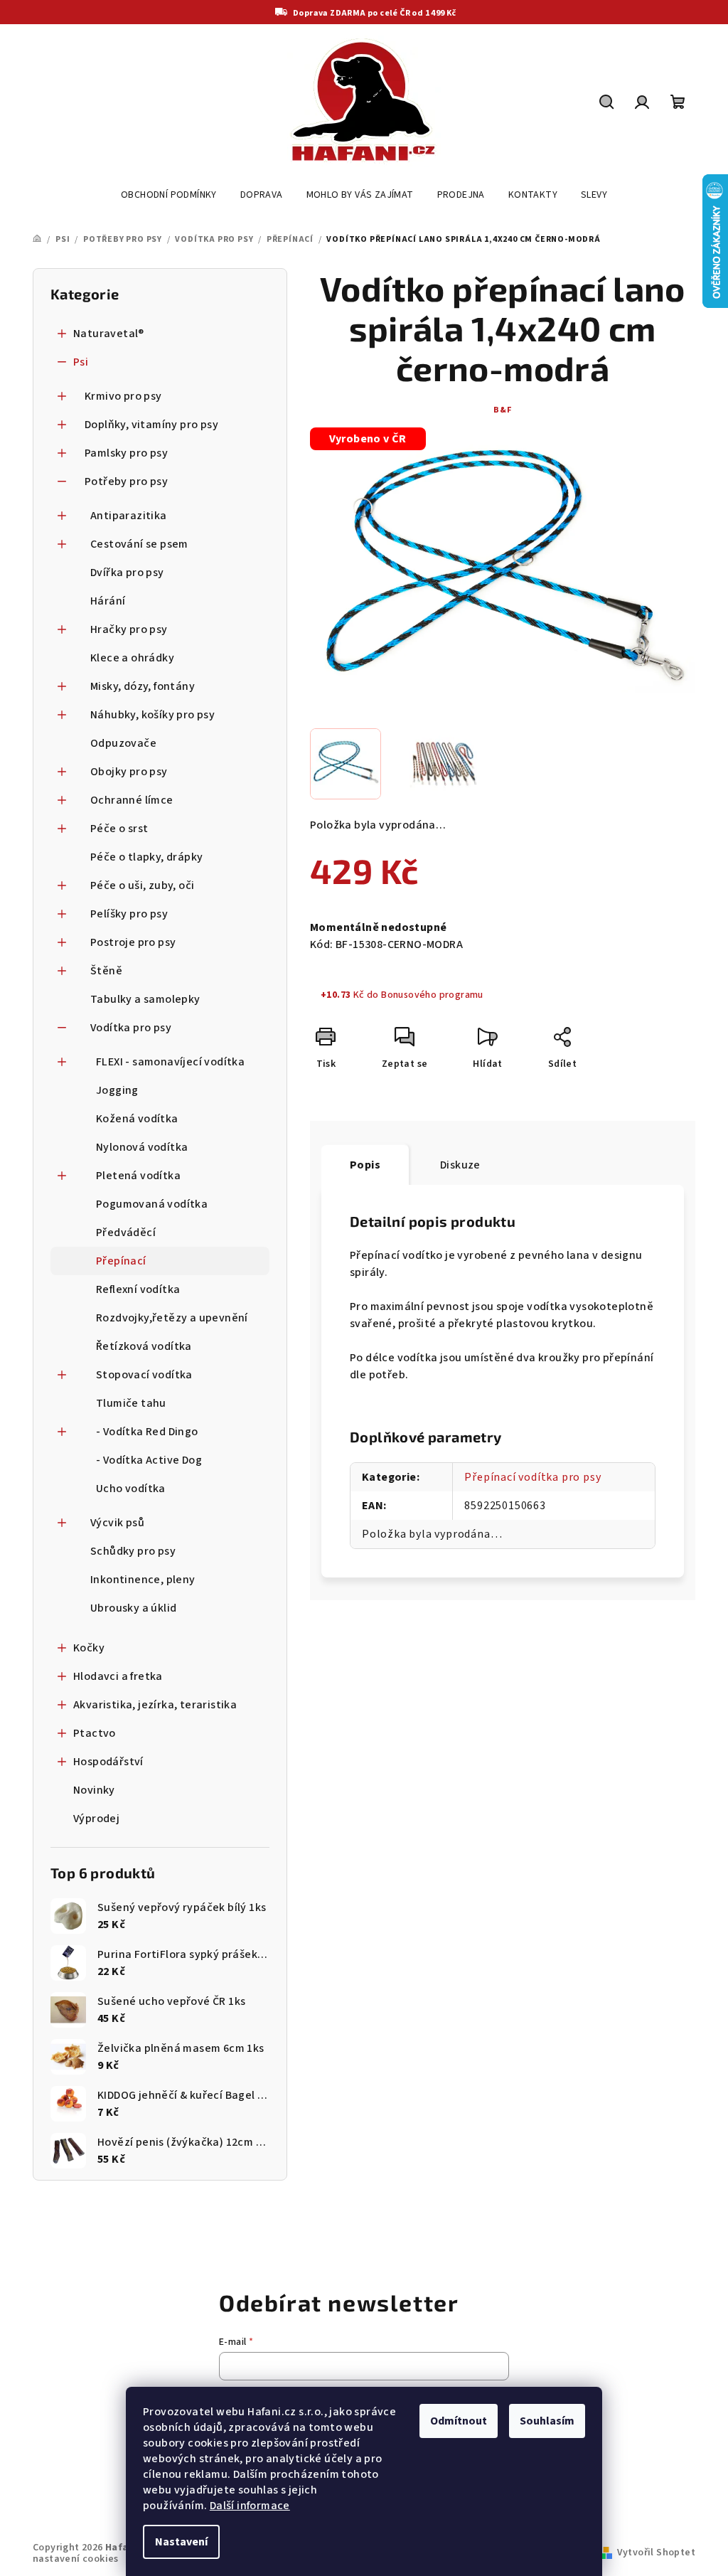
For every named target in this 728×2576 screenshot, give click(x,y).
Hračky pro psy (129, 629)
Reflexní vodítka (138, 1289)
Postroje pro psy (133, 942)
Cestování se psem (139, 544)
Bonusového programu (432, 995)
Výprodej (96, 1819)
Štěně (106, 971)
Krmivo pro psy (123, 396)
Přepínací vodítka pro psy (532, 1477)
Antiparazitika (129, 516)
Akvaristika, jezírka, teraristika (155, 1705)
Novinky (94, 1790)
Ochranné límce (132, 800)
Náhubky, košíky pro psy (152, 715)
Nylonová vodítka (142, 1147)
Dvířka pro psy (127, 573)
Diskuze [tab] (460, 1165)
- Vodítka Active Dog (149, 1460)
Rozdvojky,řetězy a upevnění (172, 1318)
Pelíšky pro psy (129, 914)
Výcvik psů (117, 1523)
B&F (502, 410)
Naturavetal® (109, 334)
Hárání (108, 601)
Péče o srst (119, 829)
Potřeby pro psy (126, 481)
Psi (81, 362)
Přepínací (121, 1261)
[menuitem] (169, 195)
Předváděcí (126, 1233)
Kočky (89, 1648)
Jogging (117, 1090)
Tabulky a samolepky (145, 999)
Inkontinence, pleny (143, 1580)
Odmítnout (459, 2421)
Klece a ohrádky (132, 658)
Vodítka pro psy (131, 1028)
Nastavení (181, 2542)
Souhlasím (547, 2421)
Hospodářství (108, 1762)
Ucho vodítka (131, 1489)
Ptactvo (95, 1733)
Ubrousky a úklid (133, 1608)
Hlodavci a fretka (118, 1676)
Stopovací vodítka (144, 1375)
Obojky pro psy (129, 772)
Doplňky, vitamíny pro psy (151, 425)
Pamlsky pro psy (126, 453)
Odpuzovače (123, 743)
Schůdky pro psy (133, 1551)
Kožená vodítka (137, 1119)
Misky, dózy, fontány (143, 686)
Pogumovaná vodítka (152, 1204)
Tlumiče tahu (131, 1403)
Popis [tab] (365, 1165)
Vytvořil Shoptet (656, 2553)
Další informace (250, 2506)
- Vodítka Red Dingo (147, 1432)
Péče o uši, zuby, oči (142, 885)
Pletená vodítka (138, 1176)
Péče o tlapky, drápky (146, 857)
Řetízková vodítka (144, 1346)
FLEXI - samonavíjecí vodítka (170, 1062)
